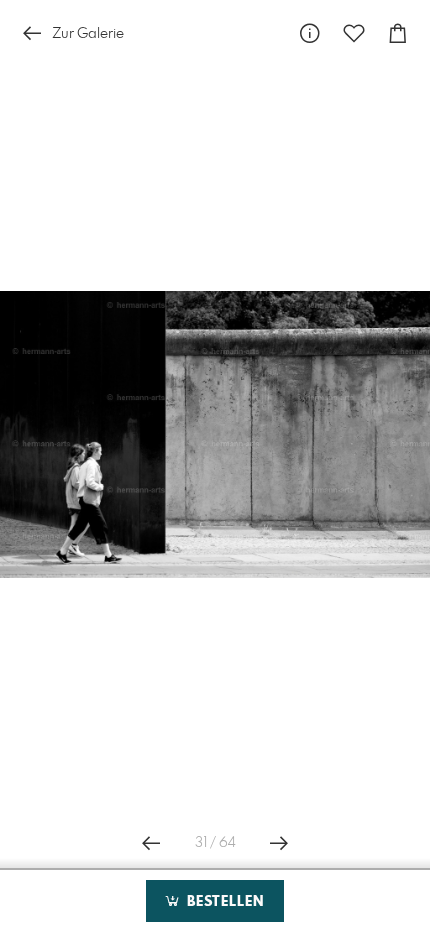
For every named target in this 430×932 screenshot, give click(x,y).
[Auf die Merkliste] (354, 33)
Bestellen (223, 902)
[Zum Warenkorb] (398, 33)
